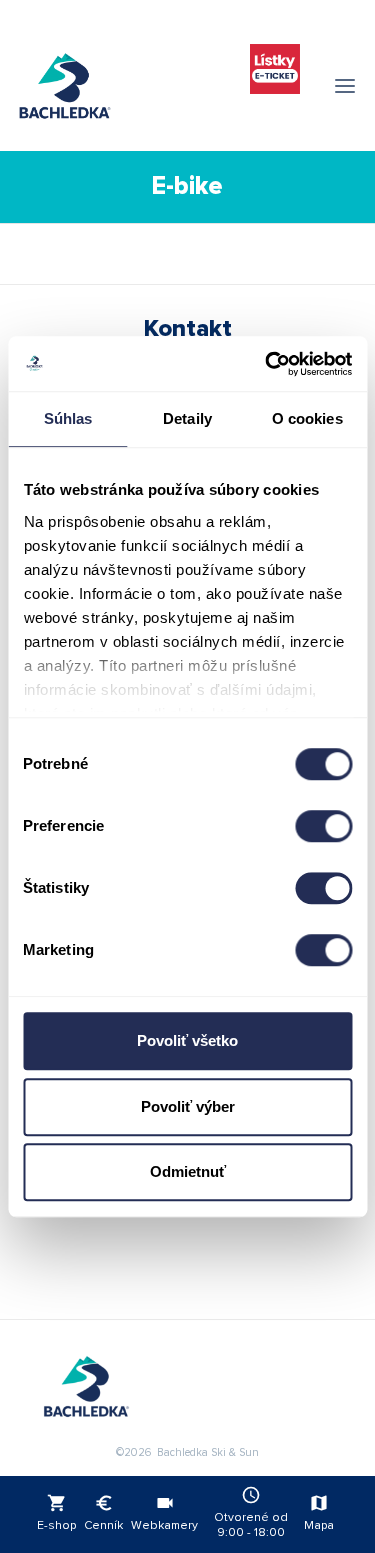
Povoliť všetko (187, 1040)
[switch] (323, 826)
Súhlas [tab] (68, 418)
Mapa (319, 1512)
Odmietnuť (188, 1171)
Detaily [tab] (187, 418)
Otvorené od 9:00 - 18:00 (251, 1512)
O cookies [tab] (307, 418)
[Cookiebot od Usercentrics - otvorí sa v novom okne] (267, 364)
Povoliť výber (188, 1106)
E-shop (56, 1512)
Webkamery (164, 1512)
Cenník (103, 1512)
